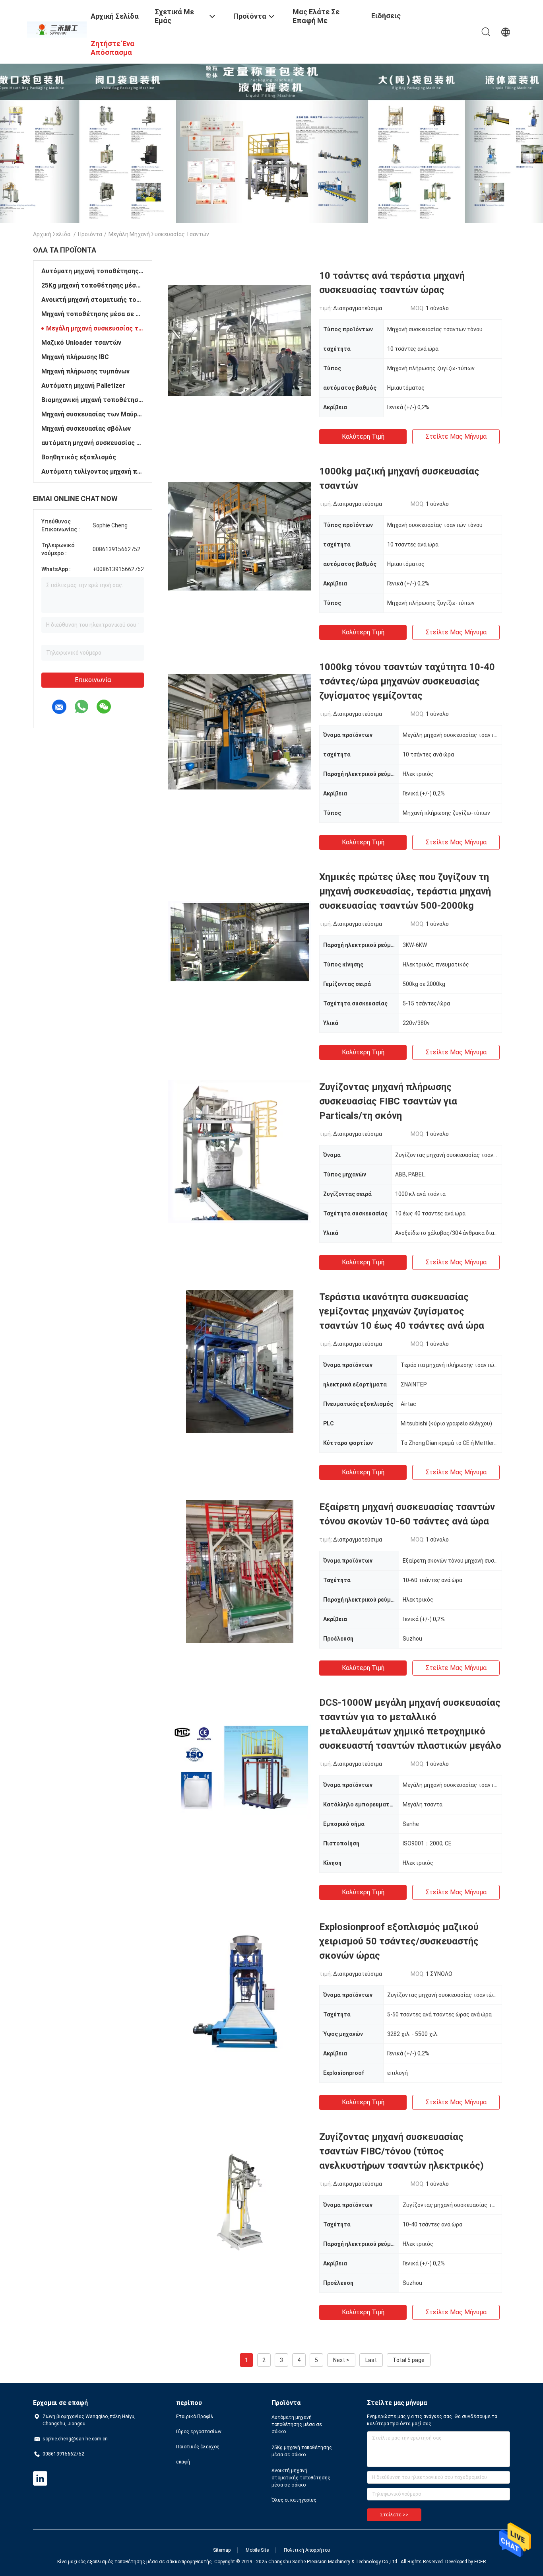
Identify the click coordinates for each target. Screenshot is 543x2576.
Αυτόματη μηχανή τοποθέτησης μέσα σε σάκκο (93, 271)
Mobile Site (257, 2550)
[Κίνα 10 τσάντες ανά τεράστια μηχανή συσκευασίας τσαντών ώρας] (240, 340)
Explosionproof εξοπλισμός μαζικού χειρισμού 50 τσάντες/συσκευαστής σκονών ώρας (399, 1941)
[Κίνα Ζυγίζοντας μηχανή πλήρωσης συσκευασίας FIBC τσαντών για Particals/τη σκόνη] (240, 1151)
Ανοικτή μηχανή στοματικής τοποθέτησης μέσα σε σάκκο (93, 300)
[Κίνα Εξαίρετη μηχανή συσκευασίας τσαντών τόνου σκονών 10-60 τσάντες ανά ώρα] (240, 1571)
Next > (341, 2360)
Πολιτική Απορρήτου (307, 2550)
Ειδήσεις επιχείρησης (392, 22)
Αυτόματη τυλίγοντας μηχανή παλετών (93, 471)
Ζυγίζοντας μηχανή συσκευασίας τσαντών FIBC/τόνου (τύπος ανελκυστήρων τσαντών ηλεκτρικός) (401, 2151)
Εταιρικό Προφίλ (195, 2417)
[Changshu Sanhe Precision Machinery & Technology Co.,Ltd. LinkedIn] (40, 2479)
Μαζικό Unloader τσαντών (81, 343)
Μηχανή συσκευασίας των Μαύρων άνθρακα (93, 414)
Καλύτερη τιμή (363, 436)
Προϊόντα (90, 234)
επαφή (183, 2462)
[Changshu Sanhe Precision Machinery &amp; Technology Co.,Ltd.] (57, 29)
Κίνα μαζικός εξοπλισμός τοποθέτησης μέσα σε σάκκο (119, 2562)
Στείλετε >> (394, 2515)
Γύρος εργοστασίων (199, 2432)
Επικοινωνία (93, 680)
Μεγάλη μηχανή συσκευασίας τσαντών (95, 328)
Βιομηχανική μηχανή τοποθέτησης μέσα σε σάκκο (93, 400)
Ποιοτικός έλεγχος (198, 2447)
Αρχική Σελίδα (52, 234)
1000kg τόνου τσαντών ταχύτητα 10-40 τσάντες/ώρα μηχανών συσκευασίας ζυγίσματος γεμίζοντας (407, 681)
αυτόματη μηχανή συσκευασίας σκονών (93, 443)
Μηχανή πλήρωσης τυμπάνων (85, 371)
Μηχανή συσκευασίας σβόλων (86, 429)
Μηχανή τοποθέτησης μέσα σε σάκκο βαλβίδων (93, 314)
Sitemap (222, 2550)
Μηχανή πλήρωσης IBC (75, 357)
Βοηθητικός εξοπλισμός (79, 457)
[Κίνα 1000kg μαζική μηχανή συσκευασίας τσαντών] (240, 536)
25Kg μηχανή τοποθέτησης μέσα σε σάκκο (93, 285)
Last (371, 2360)
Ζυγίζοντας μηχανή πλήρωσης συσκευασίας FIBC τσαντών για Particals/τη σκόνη (388, 1101)
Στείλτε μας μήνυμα (456, 436)
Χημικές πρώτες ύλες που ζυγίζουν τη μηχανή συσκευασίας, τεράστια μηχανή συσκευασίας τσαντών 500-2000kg (405, 891)
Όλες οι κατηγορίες (294, 2500)
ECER (480, 2562)
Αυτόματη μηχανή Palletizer (83, 386)
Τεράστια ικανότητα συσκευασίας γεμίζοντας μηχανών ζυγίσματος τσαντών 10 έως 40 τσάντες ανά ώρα (402, 1311)
